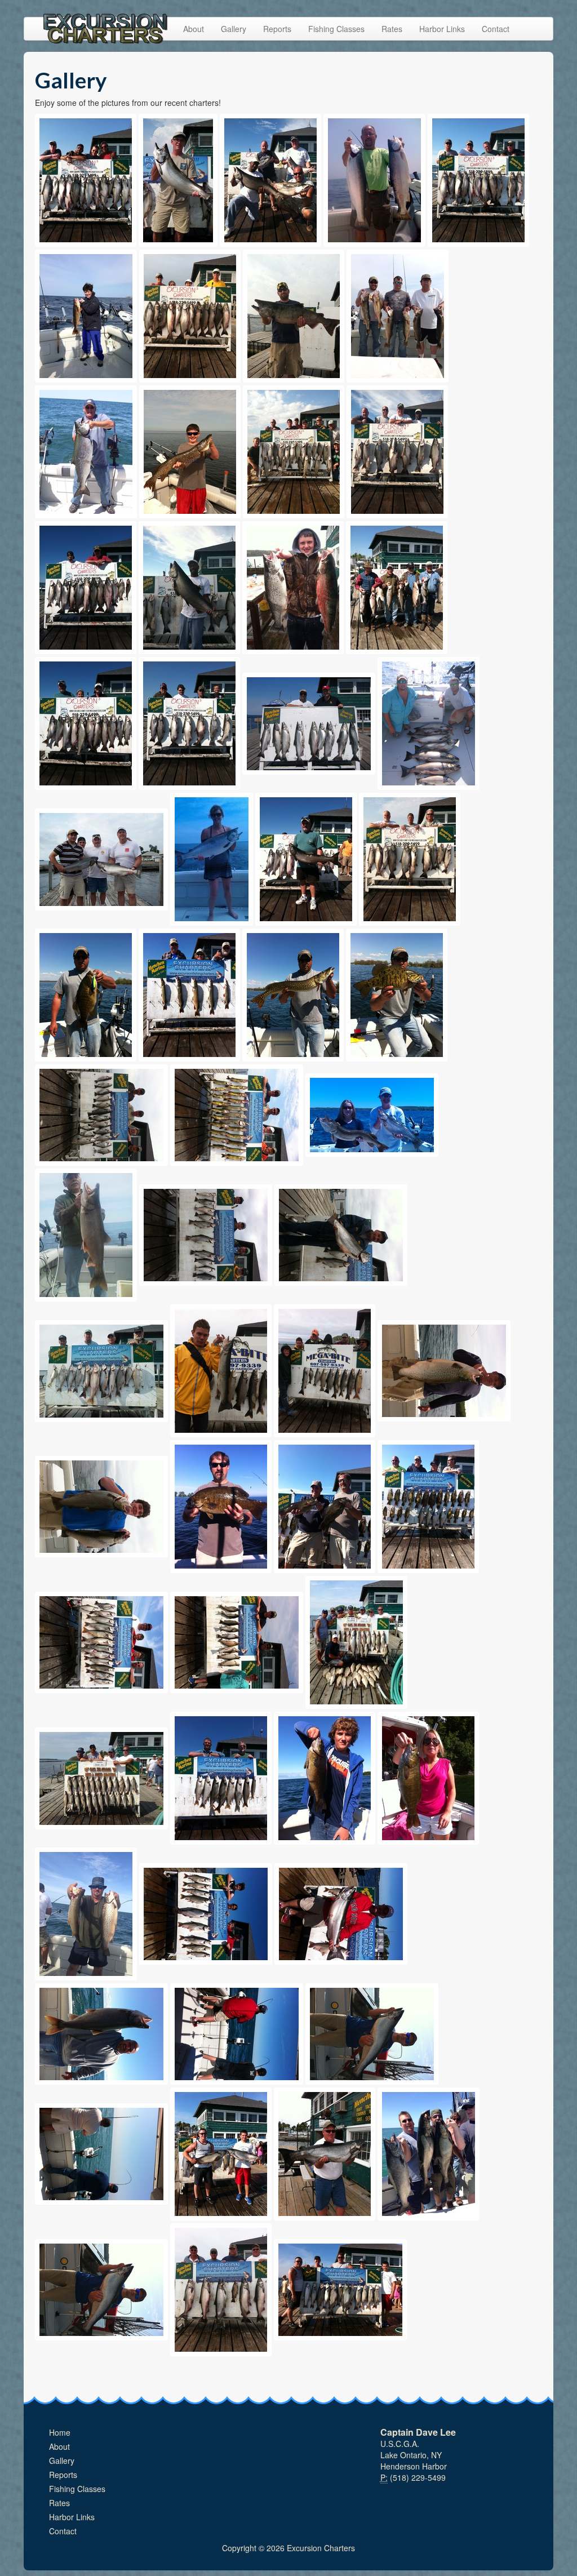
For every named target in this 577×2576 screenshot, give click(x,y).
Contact (496, 29)
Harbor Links (442, 29)
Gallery (234, 29)
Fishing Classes (336, 29)
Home (60, 2432)
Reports (277, 29)
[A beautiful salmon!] (189, 588)
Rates (392, 29)
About (194, 29)
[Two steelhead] (374, 180)
